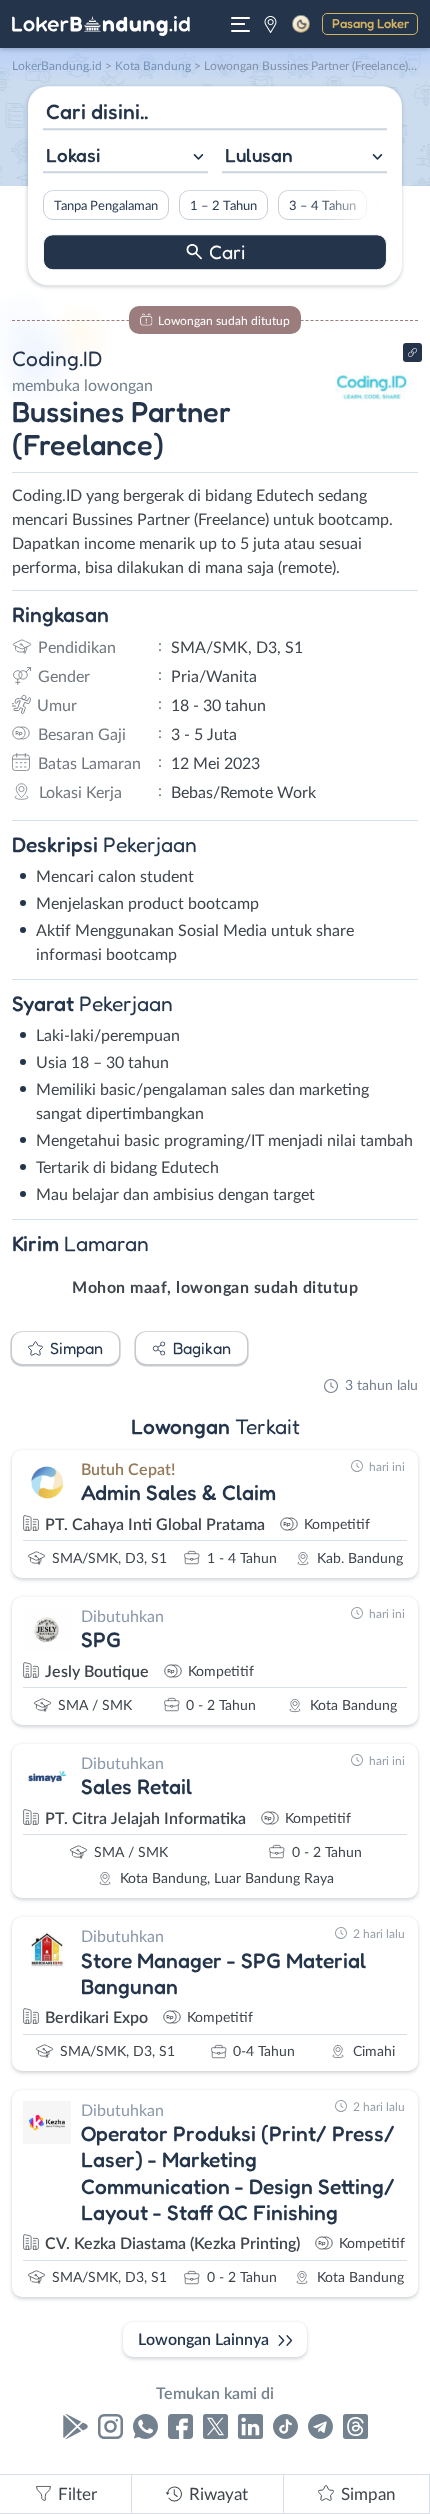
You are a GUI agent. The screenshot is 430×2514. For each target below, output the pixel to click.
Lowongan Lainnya (203, 2340)
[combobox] (125, 157)
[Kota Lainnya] (270, 24)
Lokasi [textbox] (73, 155)
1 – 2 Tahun (223, 206)
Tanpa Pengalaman (106, 206)
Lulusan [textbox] (259, 155)
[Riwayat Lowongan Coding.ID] (372, 422)
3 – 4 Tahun (322, 206)
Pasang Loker (370, 23)
